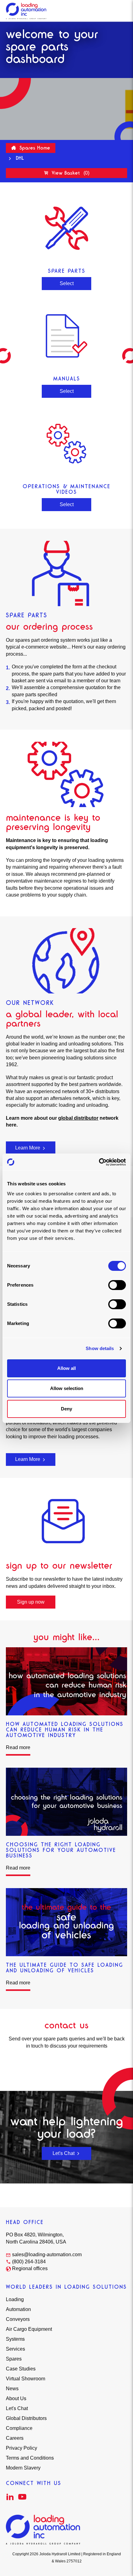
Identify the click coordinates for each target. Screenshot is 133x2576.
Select (67, 283)
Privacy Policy (21, 2448)
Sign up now (31, 1602)
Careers (15, 2438)
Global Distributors (26, 2418)
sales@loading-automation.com (47, 2255)
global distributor (78, 1118)
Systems (15, 2339)
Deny (66, 1409)
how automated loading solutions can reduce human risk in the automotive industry (65, 1730)
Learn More (28, 1148)
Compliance (19, 2428)
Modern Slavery (23, 2468)
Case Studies (21, 2369)
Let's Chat (64, 2153)
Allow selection (67, 1388)
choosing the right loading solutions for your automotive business (61, 1850)
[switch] (117, 1285)
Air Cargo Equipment (29, 2329)
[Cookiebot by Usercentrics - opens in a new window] (99, 1162)
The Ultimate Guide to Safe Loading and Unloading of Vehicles (64, 1968)
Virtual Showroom (26, 2379)
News (12, 2389)
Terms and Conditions (30, 2458)
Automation (18, 2309)
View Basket (70, 173)
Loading (15, 2299)
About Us (16, 2398)
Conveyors (18, 2319)
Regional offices (30, 2268)
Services (15, 2349)
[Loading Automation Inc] (26, 11)
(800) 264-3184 (29, 2262)
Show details (100, 1348)
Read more (18, 1747)
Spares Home (34, 148)
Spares (14, 2359)
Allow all (66, 1368)
